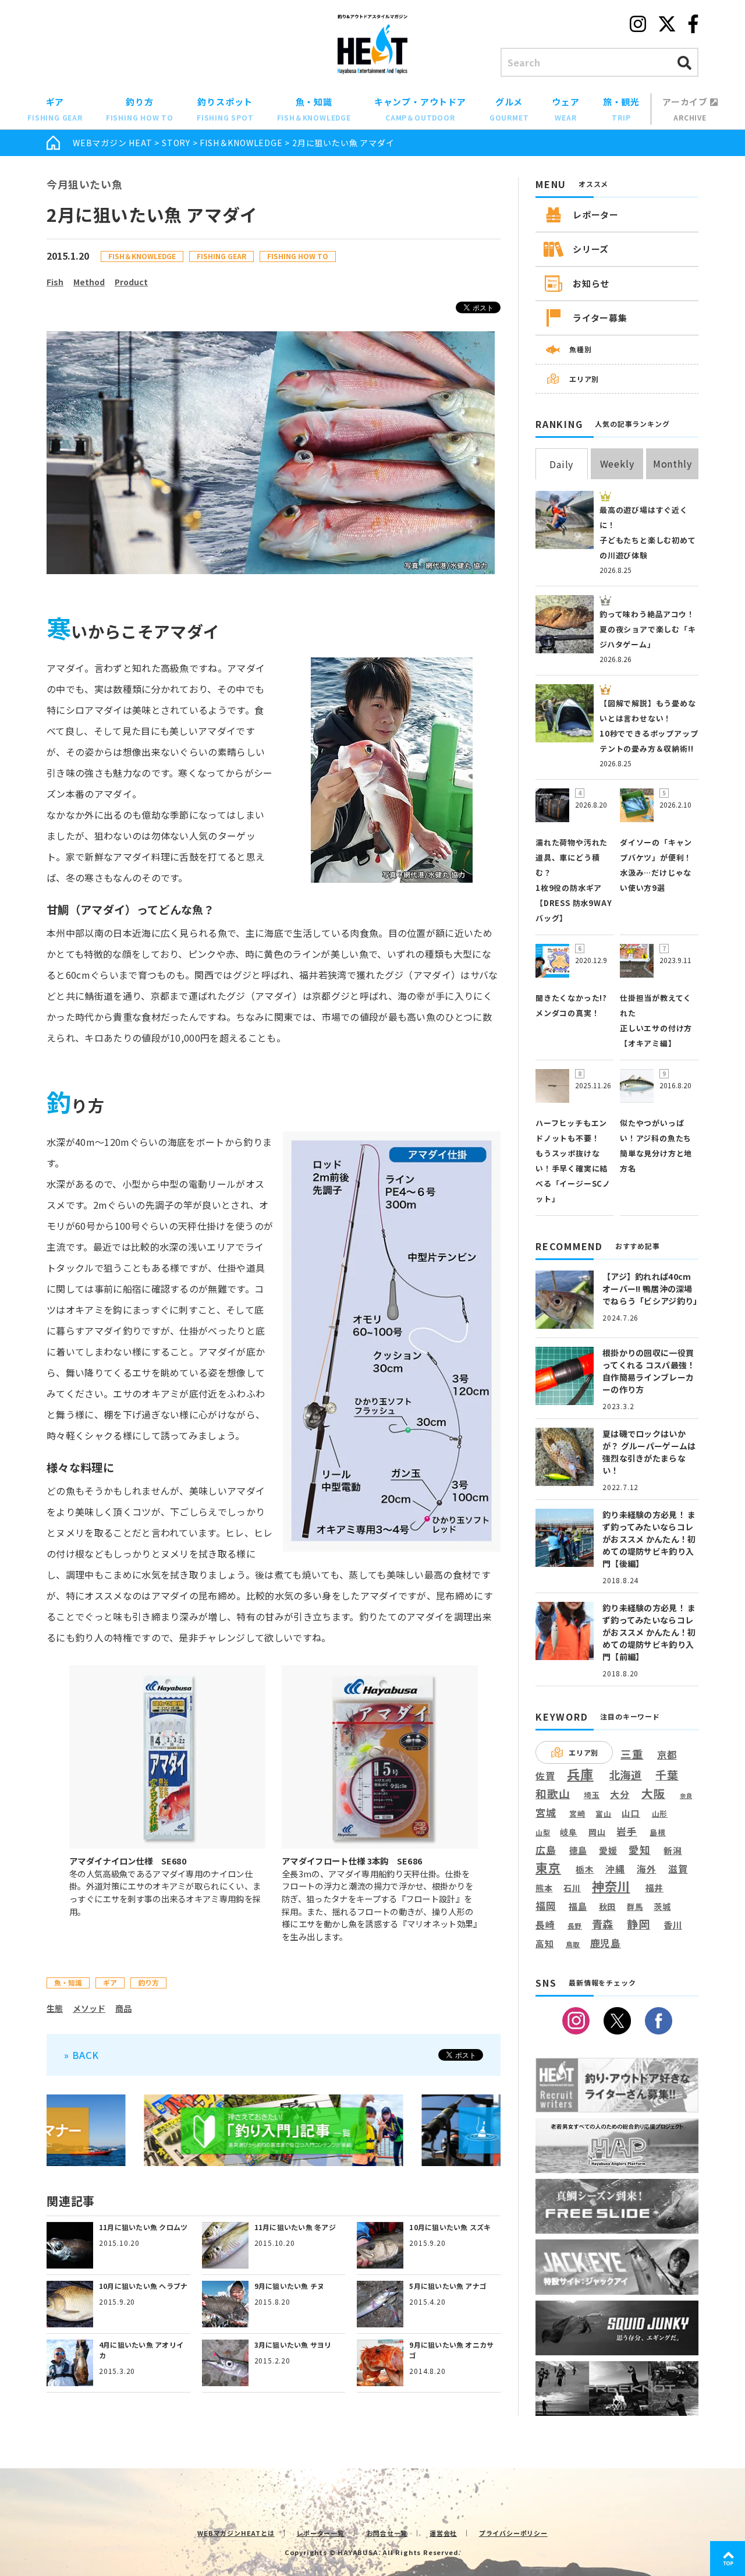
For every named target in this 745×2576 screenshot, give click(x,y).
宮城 (546, 1813)
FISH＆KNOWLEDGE (241, 143)
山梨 (543, 1832)
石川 (572, 1888)
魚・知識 (314, 109)
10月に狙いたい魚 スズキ (450, 2227)
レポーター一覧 (320, 2533)
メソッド (89, 2008)
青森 (603, 1924)
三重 (632, 1754)
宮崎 (577, 1814)
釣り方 (140, 109)
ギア (55, 109)
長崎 (545, 1925)
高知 (545, 1943)
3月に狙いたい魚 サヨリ (293, 2345)
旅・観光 (621, 109)
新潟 (673, 1850)
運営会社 (443, 2533)
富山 (604, 1814)
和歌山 (553, 1793)
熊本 (544, 1888)
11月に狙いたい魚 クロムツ (143, 2227)
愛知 (640, 1850)
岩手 (627, 1832)
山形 (660, 1814)
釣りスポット (225, 109)
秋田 (608, 1906)
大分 (620, 1794)
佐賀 (545, 1776)
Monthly (673, 463)
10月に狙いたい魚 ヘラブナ (143, 2286)
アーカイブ (686, 109)
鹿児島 (606, 1943)
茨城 (662, 1907)
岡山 (597, 1832)
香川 (673, 1924)
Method (89, 282)
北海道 (626, 1775)
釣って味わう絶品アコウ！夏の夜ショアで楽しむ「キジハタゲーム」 (648, 629)
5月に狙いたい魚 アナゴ (448, 2286)
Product (131, 282)
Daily (561, 464)
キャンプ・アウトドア (420, 109)
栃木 (585, 1869)
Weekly (617, 463)
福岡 (546, 1906)
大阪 (654, 1793)
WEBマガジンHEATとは (236, 2533)
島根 (658, 1832)
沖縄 (615, 1869)
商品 (123, 2008)
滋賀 (678, 1869)
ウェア (565, 109)
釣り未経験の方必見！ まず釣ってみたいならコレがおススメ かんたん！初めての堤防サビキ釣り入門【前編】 (649, 1632)
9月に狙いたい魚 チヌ (290, 2286)
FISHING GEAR (221, 256)
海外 (647, 1869)
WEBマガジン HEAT (113, 143)
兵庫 (580, 1774)
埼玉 (592, 1795)
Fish (55, 282)
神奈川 (611, 1886)
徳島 (579, 1850)
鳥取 (573, 1945)
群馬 (635, 1907)
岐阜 (569, 1832)
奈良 (686, 1796)
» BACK (81, 2055)
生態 (55, 2008)
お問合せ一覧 (387, 2533)
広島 (546, 1850)
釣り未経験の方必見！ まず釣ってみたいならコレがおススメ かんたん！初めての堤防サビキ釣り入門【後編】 (649, 1539)
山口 (631, 1813)
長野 (575, 1926)
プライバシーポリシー (513, 2533)
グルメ (509, 109)
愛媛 (608, 1850)
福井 (655, 1888)
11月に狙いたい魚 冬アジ (295, 2227)
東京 (548, 1868)
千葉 (667, 1775)
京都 (667, 1755)
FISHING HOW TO (298, 256)
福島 (578, 1906)
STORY (176, 143)
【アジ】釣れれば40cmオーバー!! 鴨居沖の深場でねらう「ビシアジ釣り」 (652, 1289)
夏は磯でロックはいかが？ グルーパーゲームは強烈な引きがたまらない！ (649, 1452)
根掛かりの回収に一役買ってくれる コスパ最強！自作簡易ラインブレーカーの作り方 (649, 1371)
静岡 (638, 1924)
